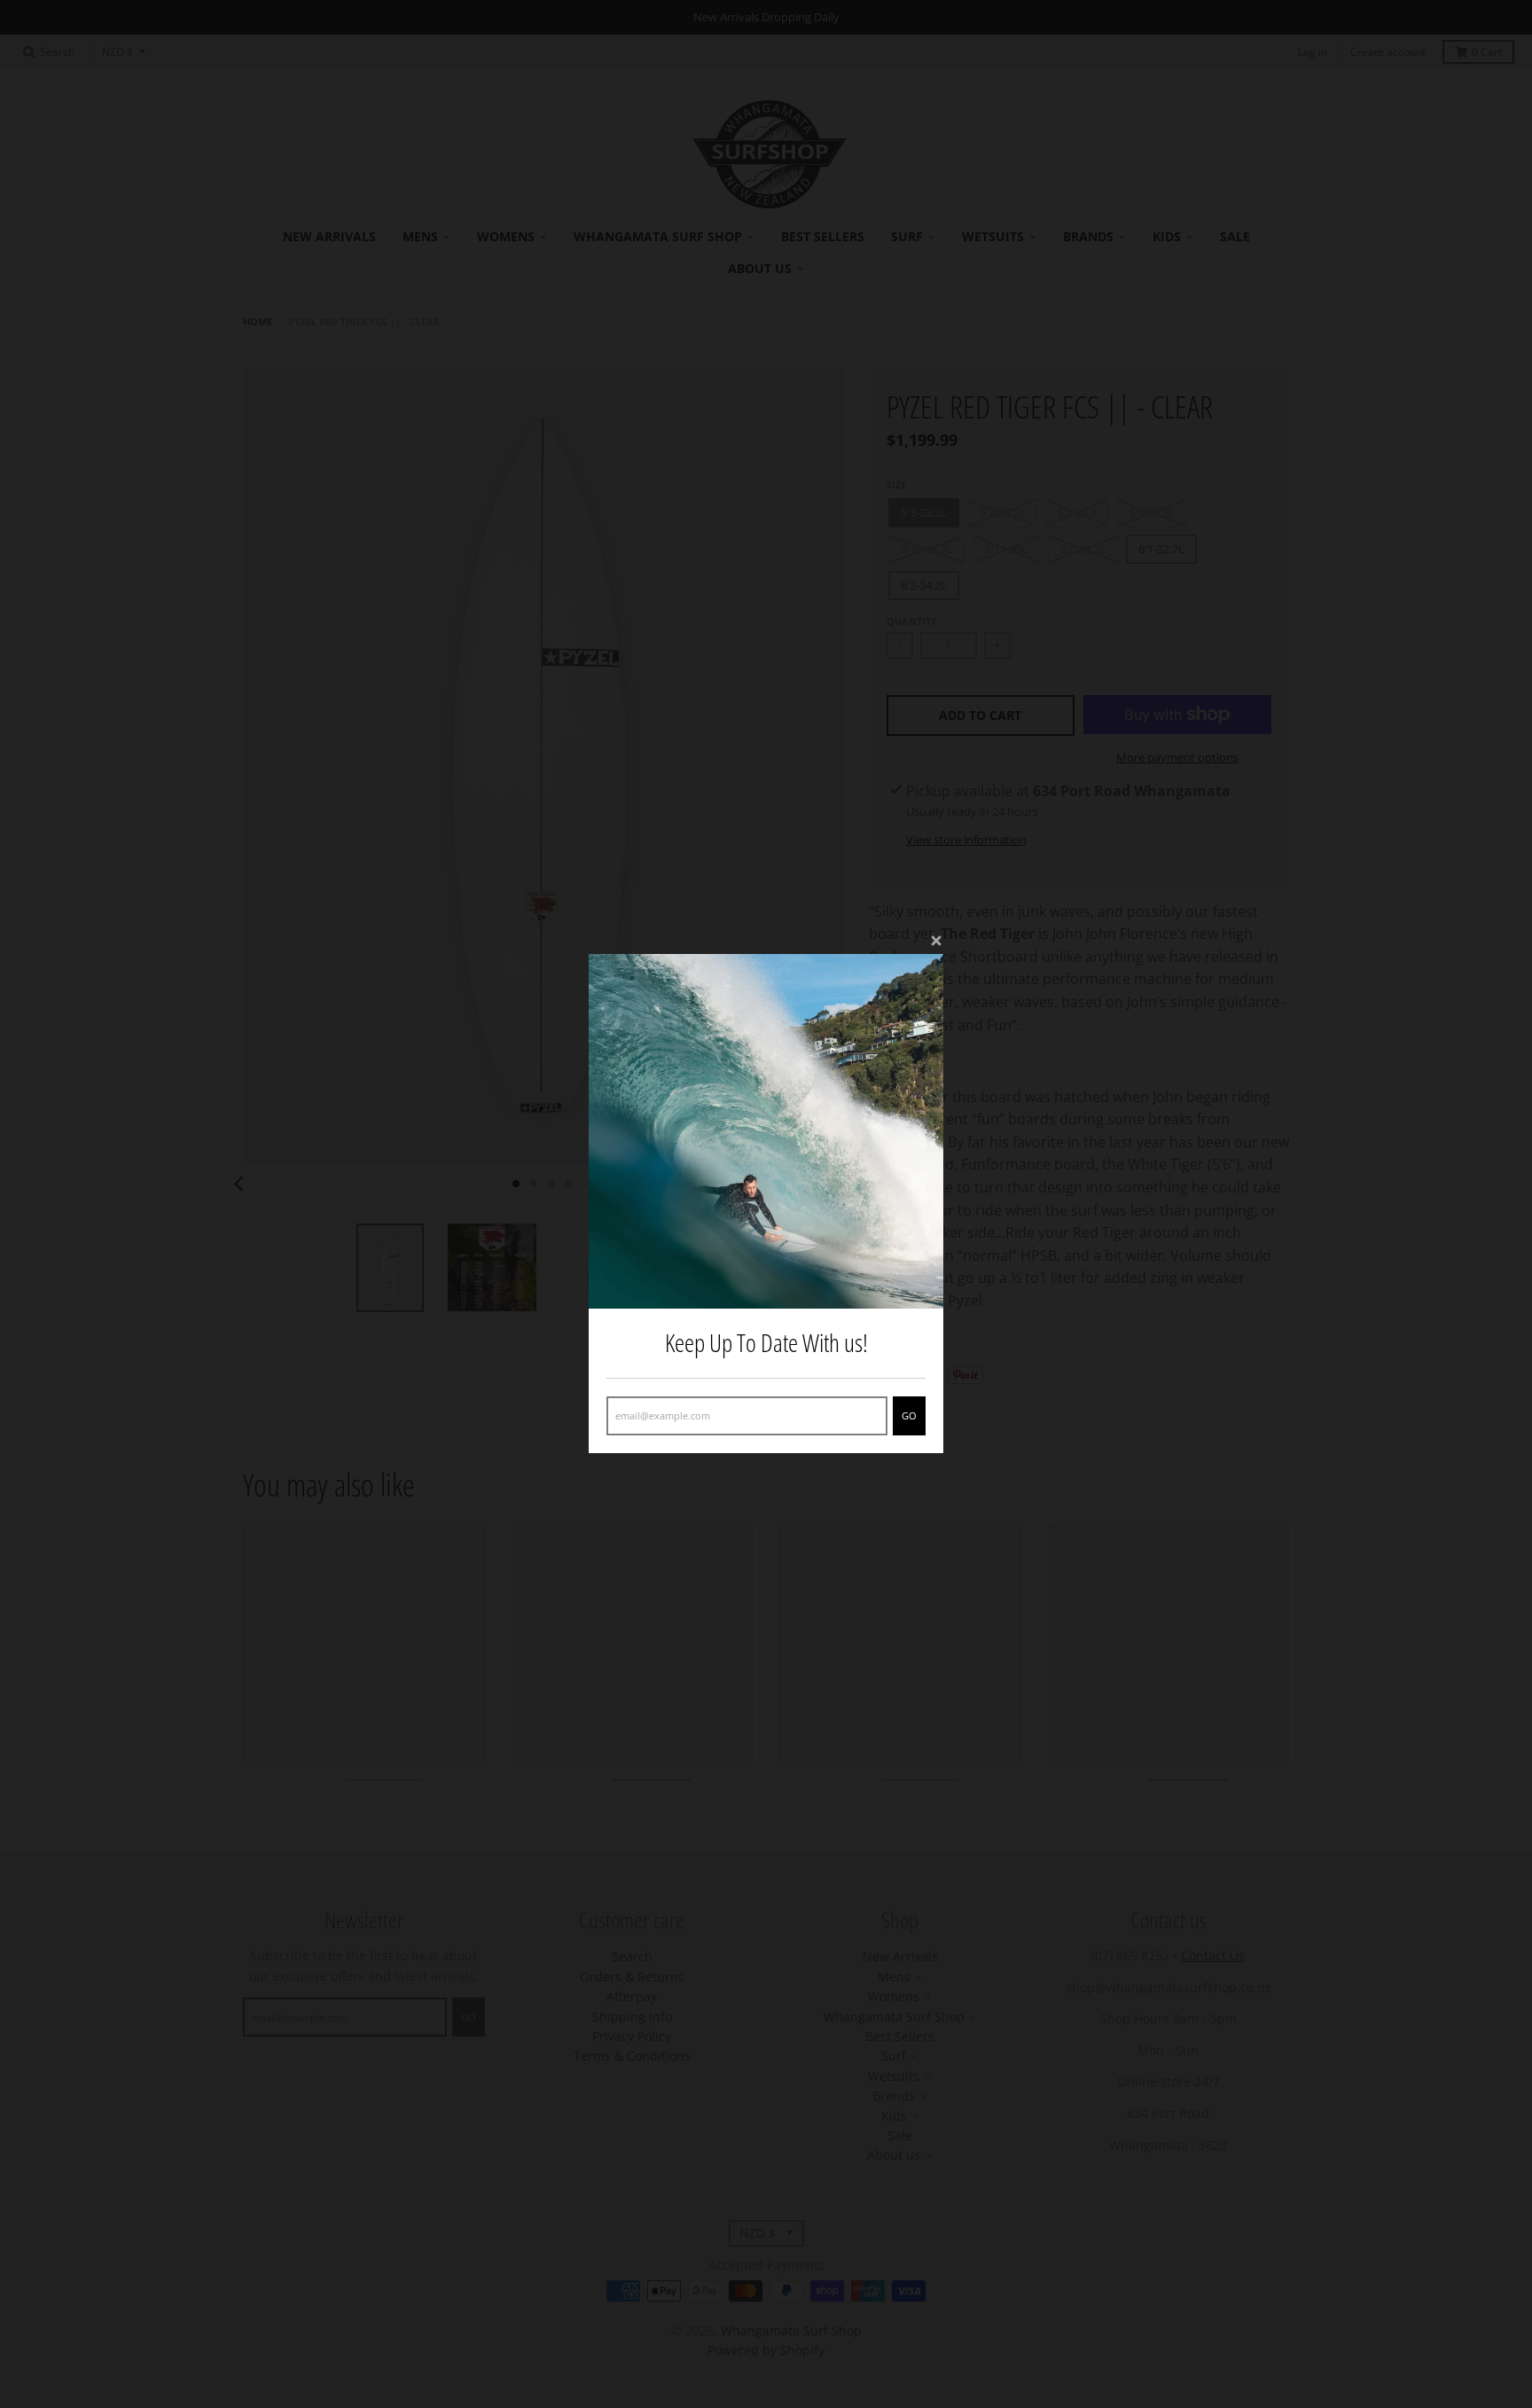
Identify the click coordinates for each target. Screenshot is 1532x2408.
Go (909, 1416)
